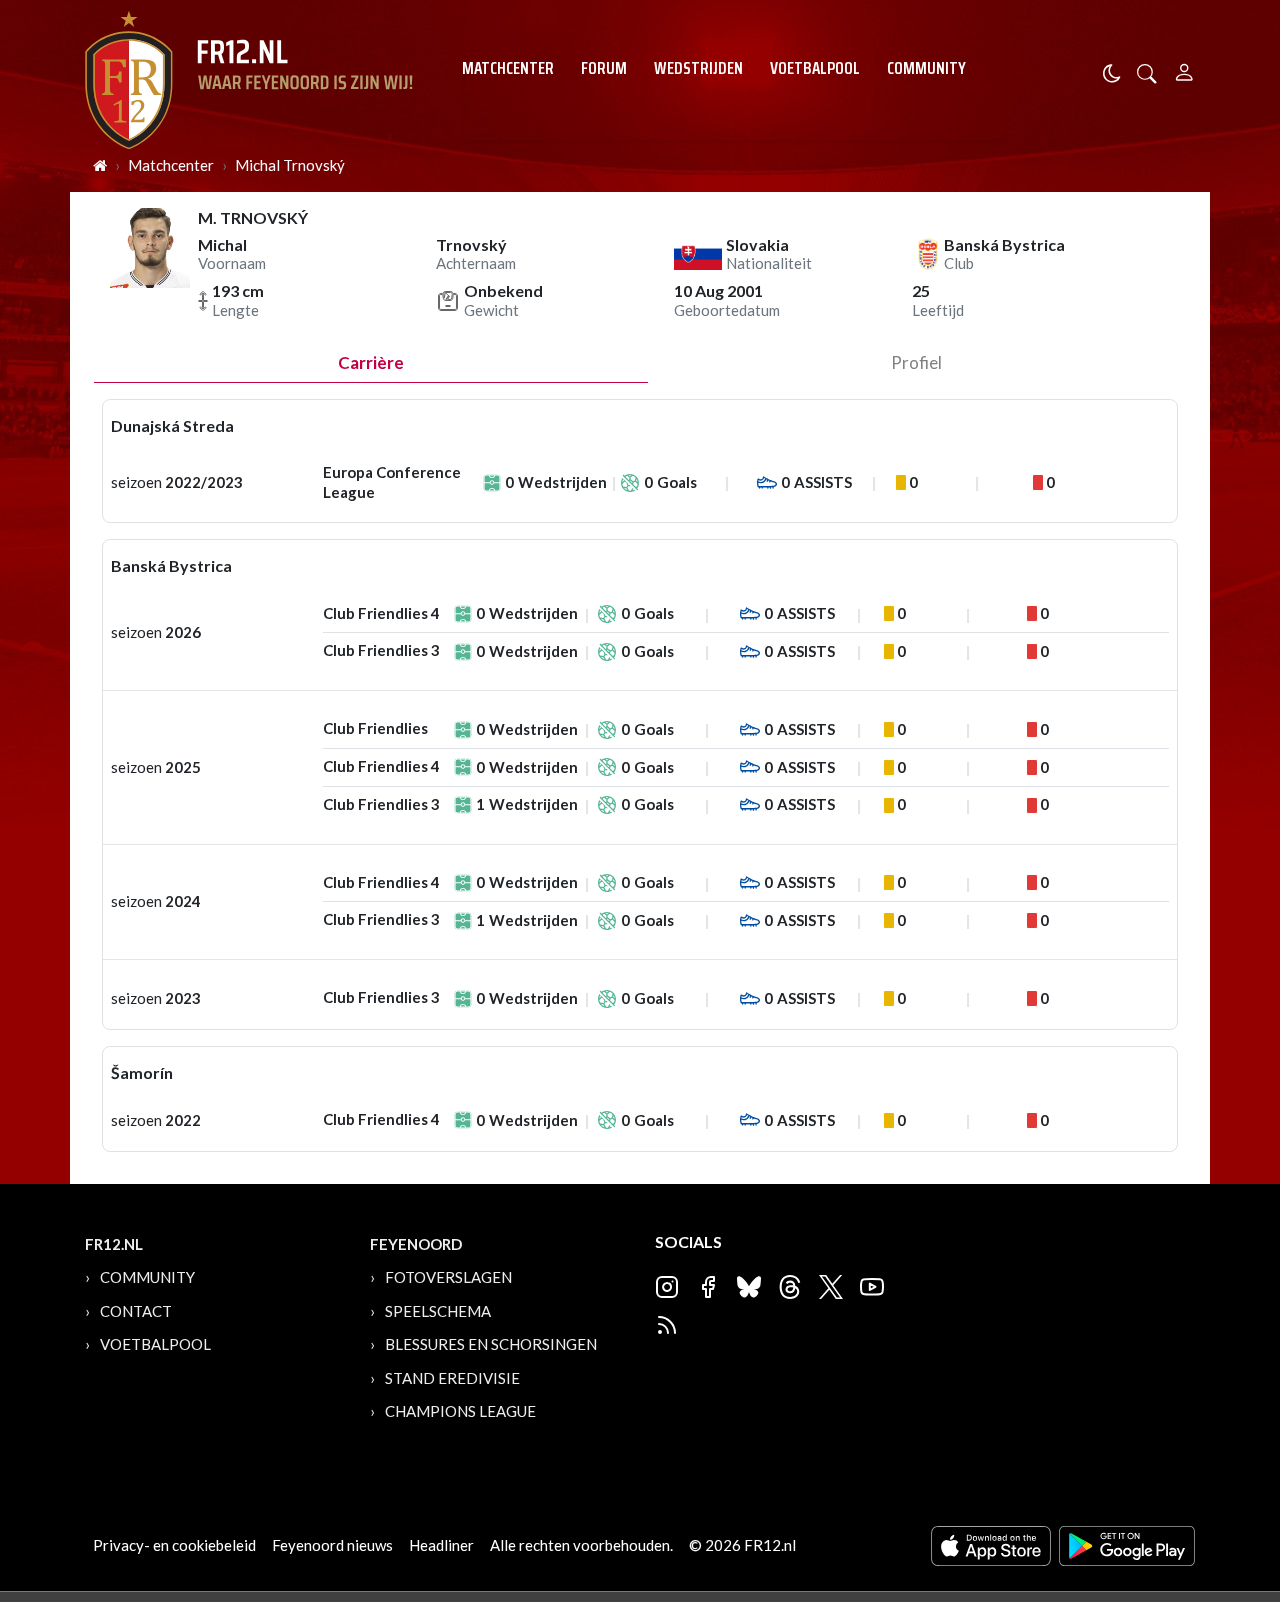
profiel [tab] (916, 362)
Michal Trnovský (290, 165)
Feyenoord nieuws (332, 1545)
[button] (1147, 71)
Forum (604, 68)
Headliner (441, 1545)
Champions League (460, 1411)
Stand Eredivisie (452, 1378)
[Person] (1184, 69)
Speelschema (438, 1311)
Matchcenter (508, 68)
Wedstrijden (698, 68)
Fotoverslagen (448, 1277)
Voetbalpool (815, 68)
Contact (136, 1311)
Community (926, 68)
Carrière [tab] (371, 362)
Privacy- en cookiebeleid (174, 1545)
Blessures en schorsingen (491, 1344)
